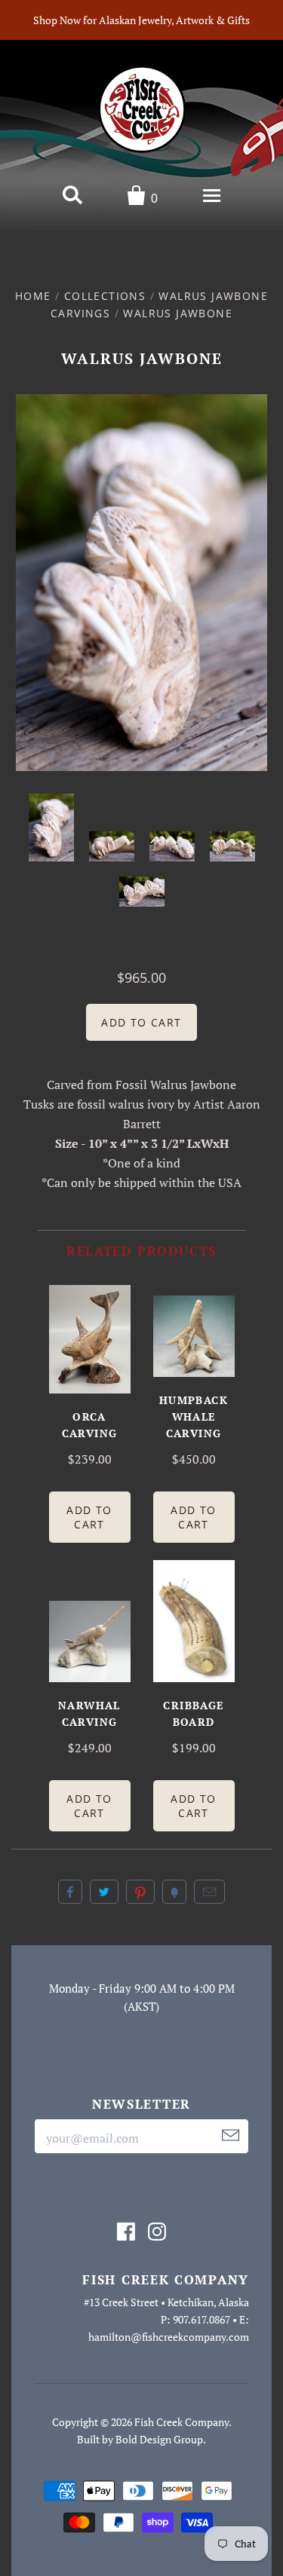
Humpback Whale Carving (194, 1416)
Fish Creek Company (181, 2422)
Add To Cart (89, 1517)
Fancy (174, 1892)
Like (70, 1892)
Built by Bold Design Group (140, 2439)
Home (33, 296)
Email (209, 1892)
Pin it (140, 1892)
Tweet (104, 1892)
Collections (105, 296)
